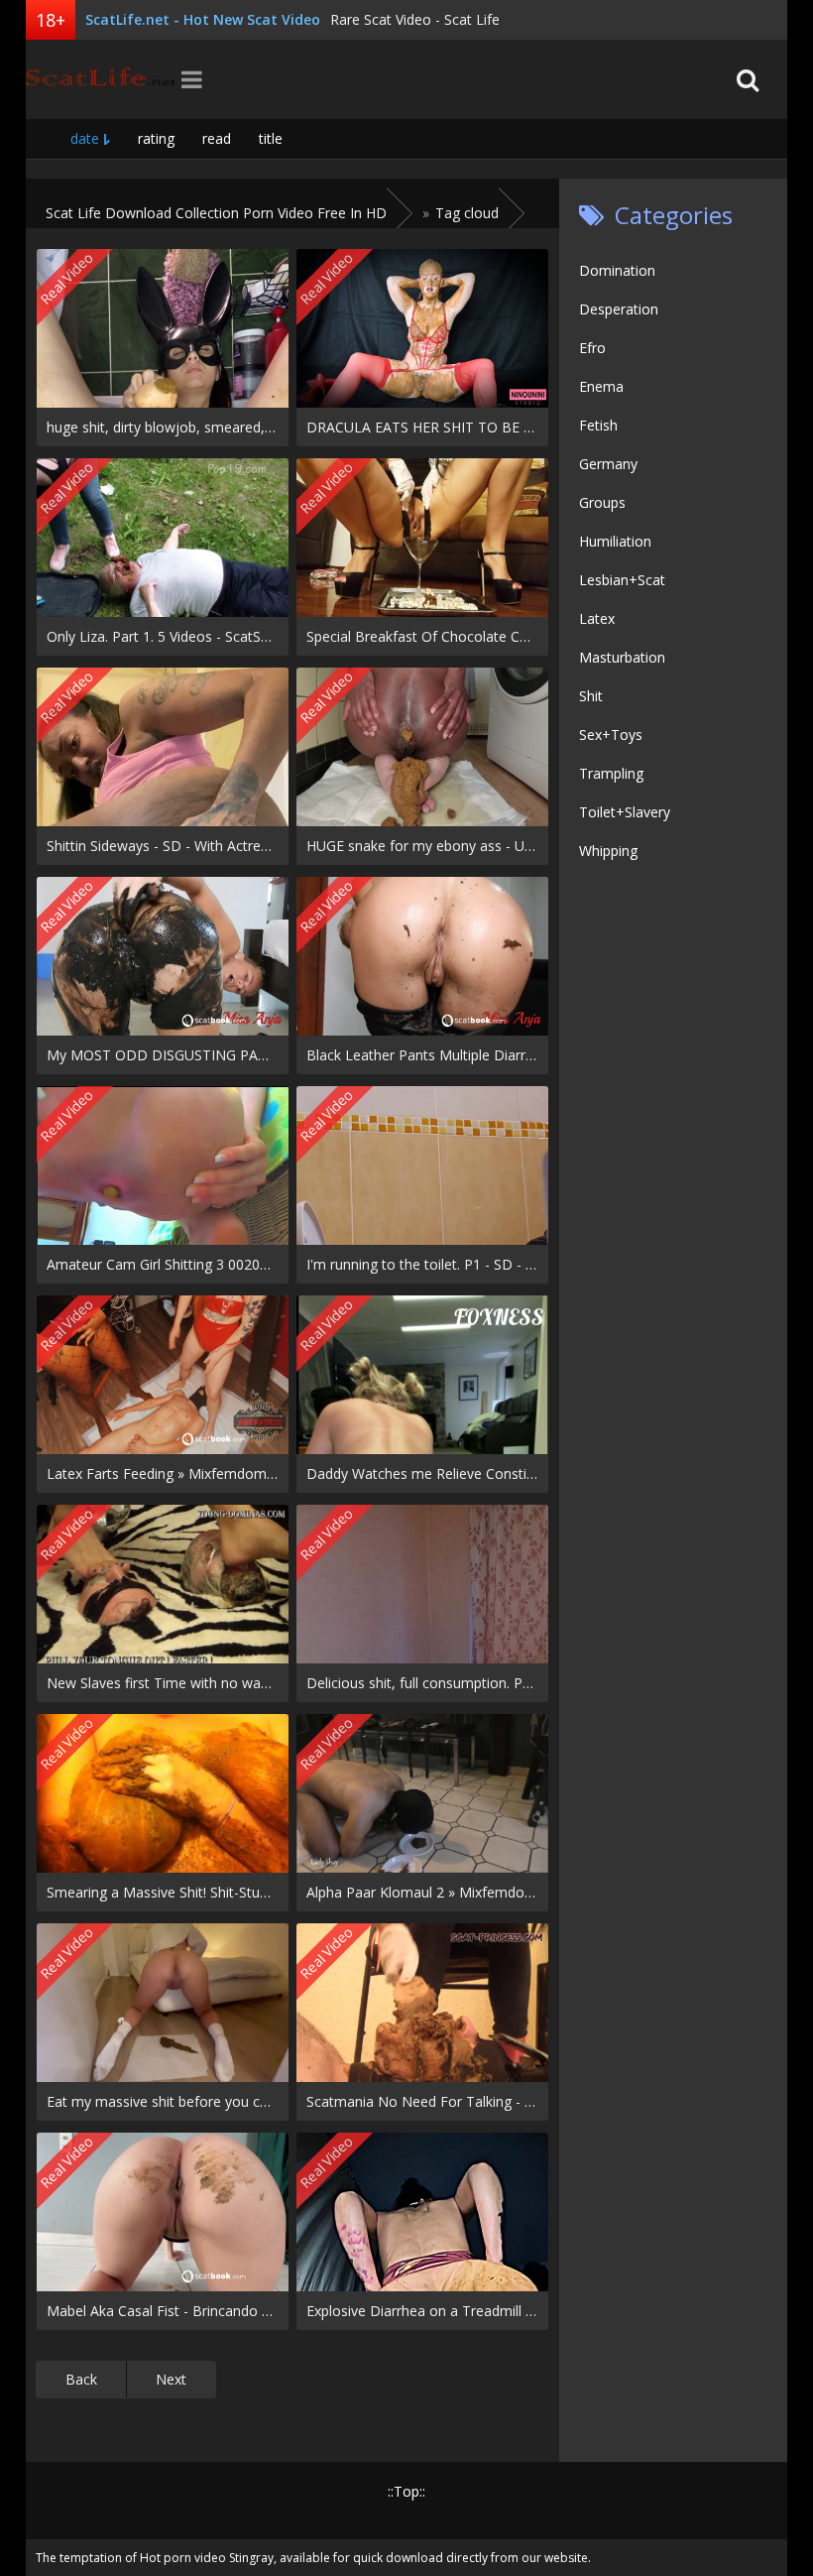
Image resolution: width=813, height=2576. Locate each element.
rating (156, 138)
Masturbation (622, 657)
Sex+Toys (611, 735)
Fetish (598, 425)
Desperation (619, 309)
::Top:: (406, 2491)
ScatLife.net (100, 79)
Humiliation (615, 541)
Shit (591, 696)
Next (171, 2379)
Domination (617, 270)
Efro (592, 348)
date (85, 138)
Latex (597, 618)
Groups (602, 502)
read (217, 138)
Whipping (608, 851)
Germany (608, 464)
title (271, 138)
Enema (601, 386)
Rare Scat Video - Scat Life (415, 19)
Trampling (611, 773)
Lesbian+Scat (622, 580)
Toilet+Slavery (625, 812)
